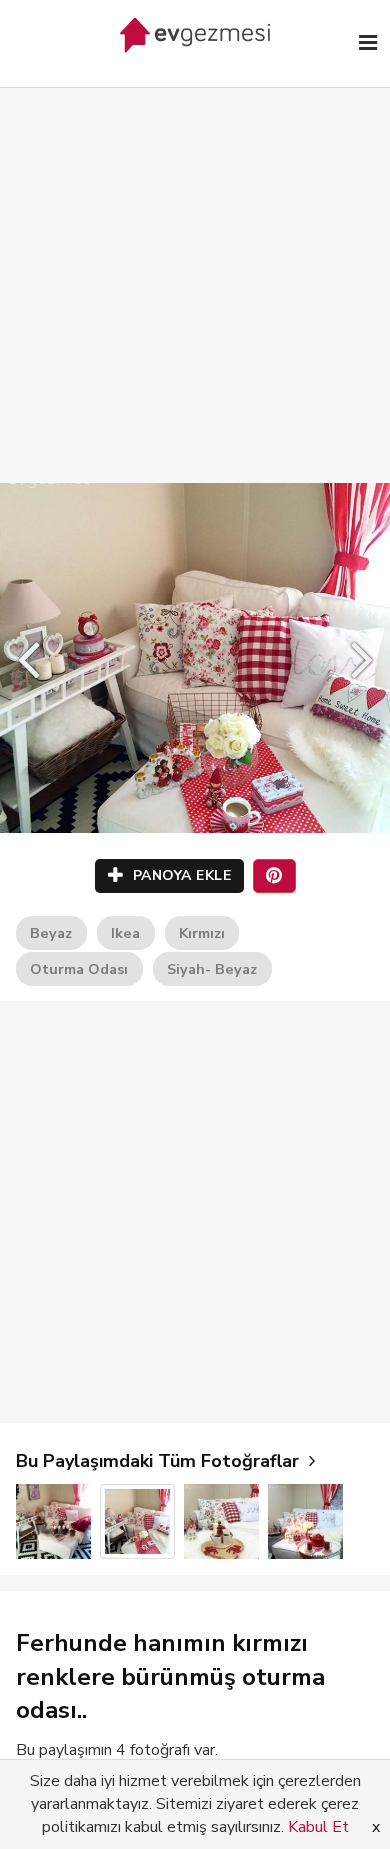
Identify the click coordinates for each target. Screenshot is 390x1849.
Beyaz (51, 933)
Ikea (125, 933)
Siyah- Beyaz (212, 969)
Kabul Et (318, 1827)
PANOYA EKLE (179, 875)
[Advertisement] (195, 265)
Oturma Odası (79, 969)
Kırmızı (202, 933)
